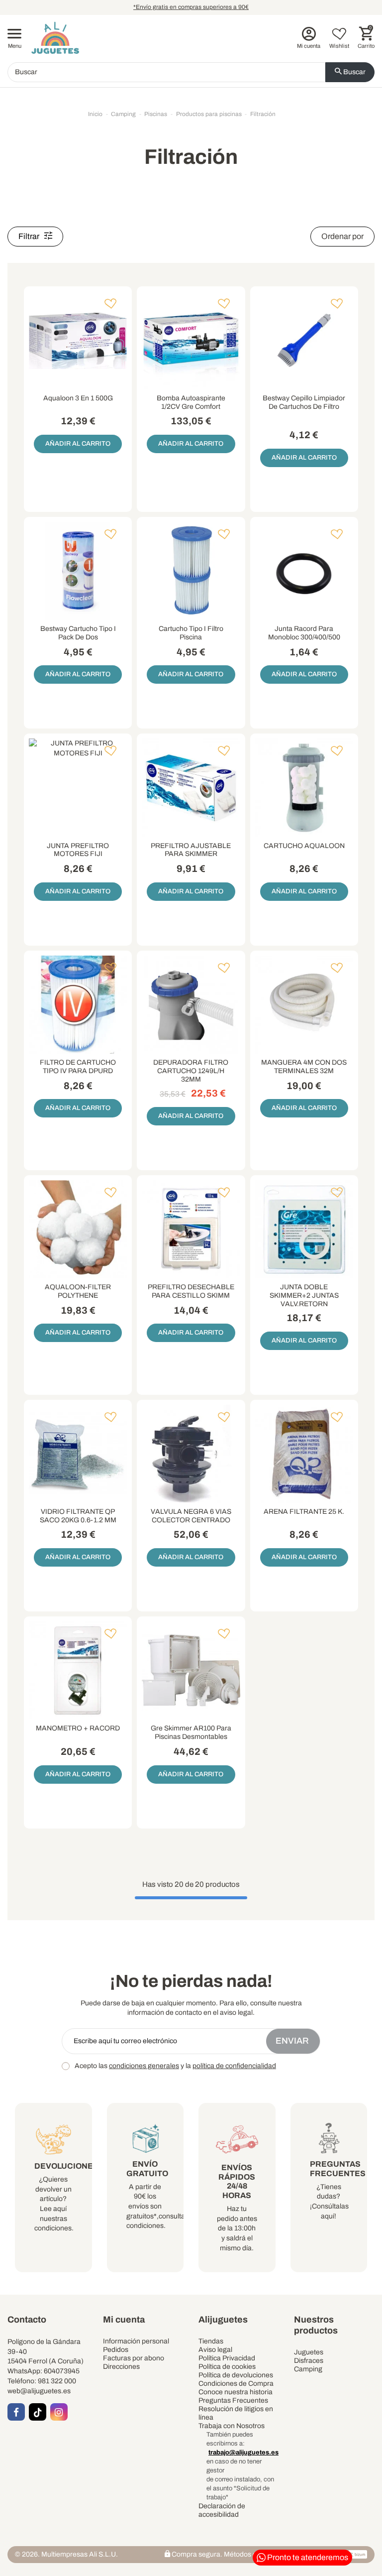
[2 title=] (301, 420)
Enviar (293, 2041)
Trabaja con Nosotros (232, 2426)
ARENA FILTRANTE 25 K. (304, 1512)
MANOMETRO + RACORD (78, 1728)
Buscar (354, 72)
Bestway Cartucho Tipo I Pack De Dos (78, 633)
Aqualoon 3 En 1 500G (78, 398)
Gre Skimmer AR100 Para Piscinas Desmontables (191, 1732)
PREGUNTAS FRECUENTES (338, 2169)
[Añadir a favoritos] (110, 304)
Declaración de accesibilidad (222, 2510)
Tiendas (211, 2341)
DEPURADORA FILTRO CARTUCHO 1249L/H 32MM (191, 1071)
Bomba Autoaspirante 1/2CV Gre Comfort (191, 402)
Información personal (136, 2341)
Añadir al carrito (78, 444)
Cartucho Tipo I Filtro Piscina (191, 633)
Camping (308, 2369)
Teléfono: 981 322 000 (42, 2381)
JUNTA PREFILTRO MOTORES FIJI (78, 850)
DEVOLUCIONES (66, 2166)
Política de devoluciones (236, 2375)
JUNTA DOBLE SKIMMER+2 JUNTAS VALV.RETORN (304, 1295)
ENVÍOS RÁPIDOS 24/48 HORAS (237, 2182)
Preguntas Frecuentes (233, 2400)
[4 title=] (307, 420)
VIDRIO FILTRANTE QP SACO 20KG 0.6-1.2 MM (78, 1516)
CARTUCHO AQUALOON (304, 846)
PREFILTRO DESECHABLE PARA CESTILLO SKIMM (191, 1291)
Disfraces (309, 2361)
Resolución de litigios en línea (236, 2413)
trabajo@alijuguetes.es (243, 2453)
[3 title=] (304, 420)
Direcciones (121, 2367)
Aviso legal (215, 2350)
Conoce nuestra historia (236, 2392)
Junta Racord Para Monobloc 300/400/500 (304, 633)
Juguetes (309, 2352)
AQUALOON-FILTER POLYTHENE (78, 1291)
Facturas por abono (134, 2358)
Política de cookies (227, 2367)
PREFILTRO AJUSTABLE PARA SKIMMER (191, 850)
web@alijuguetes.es (39, 2391)
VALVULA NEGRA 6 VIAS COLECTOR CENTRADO (191, 1516)
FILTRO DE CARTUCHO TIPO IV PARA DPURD (78, 1067)
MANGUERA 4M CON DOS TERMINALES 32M (304, 1067)
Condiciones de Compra (236, 2384)
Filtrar (30, 236)
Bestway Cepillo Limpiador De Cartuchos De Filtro (304, 402)
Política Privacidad (227, 2358)
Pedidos (116, 2350)
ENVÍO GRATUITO (147, 2169)
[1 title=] (298, 420)
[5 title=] (310, 420)
